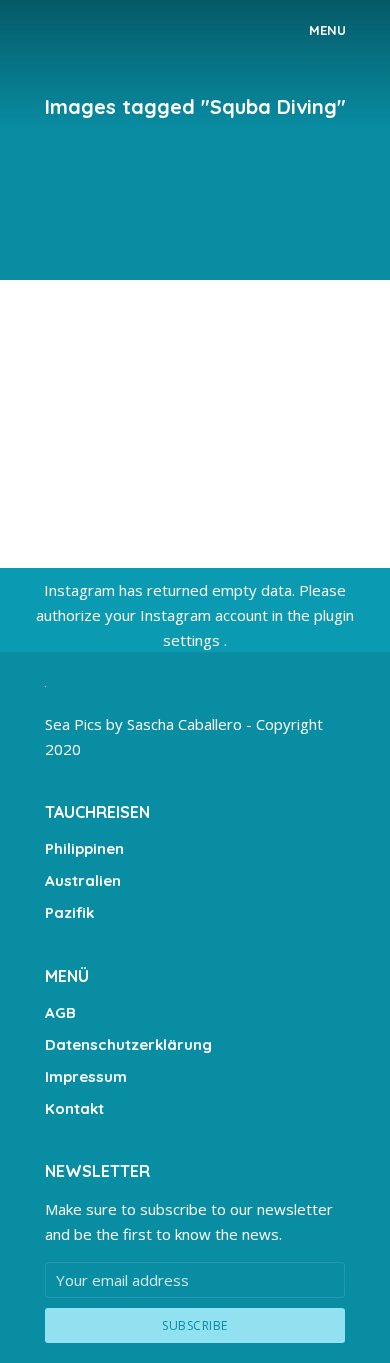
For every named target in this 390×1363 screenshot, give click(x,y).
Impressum (86, 1076)
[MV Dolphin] (195, 416)
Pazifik (69, 912)
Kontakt (74, 1108)
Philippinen (84, 848)
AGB (60, 1012)
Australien (83, 880)
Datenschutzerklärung (128, 1044)
